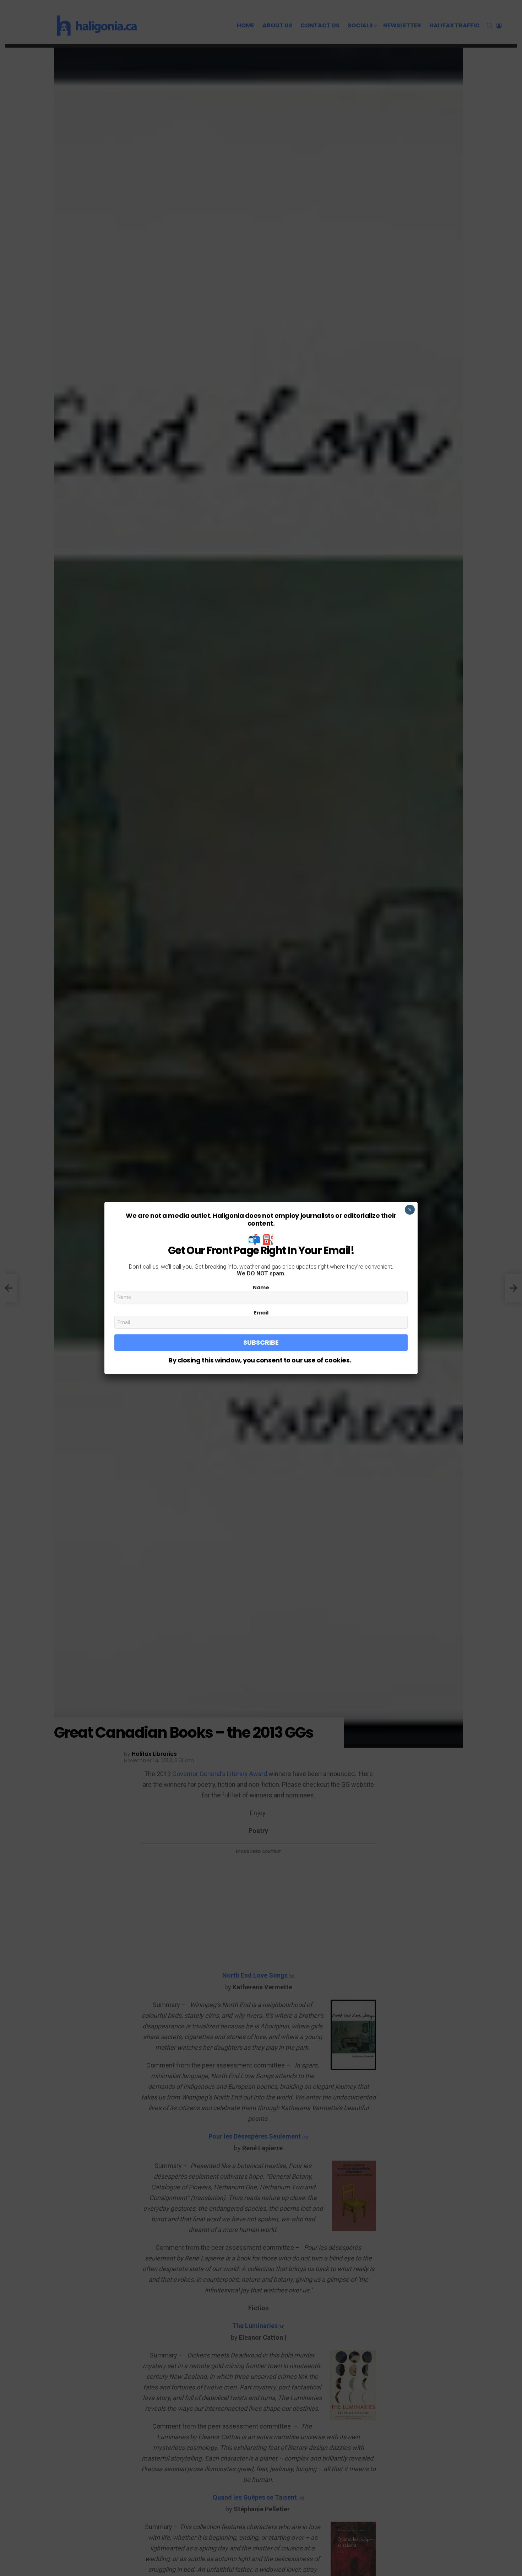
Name (261, 1287)
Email (261, 1313)
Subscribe (261, 1342)
